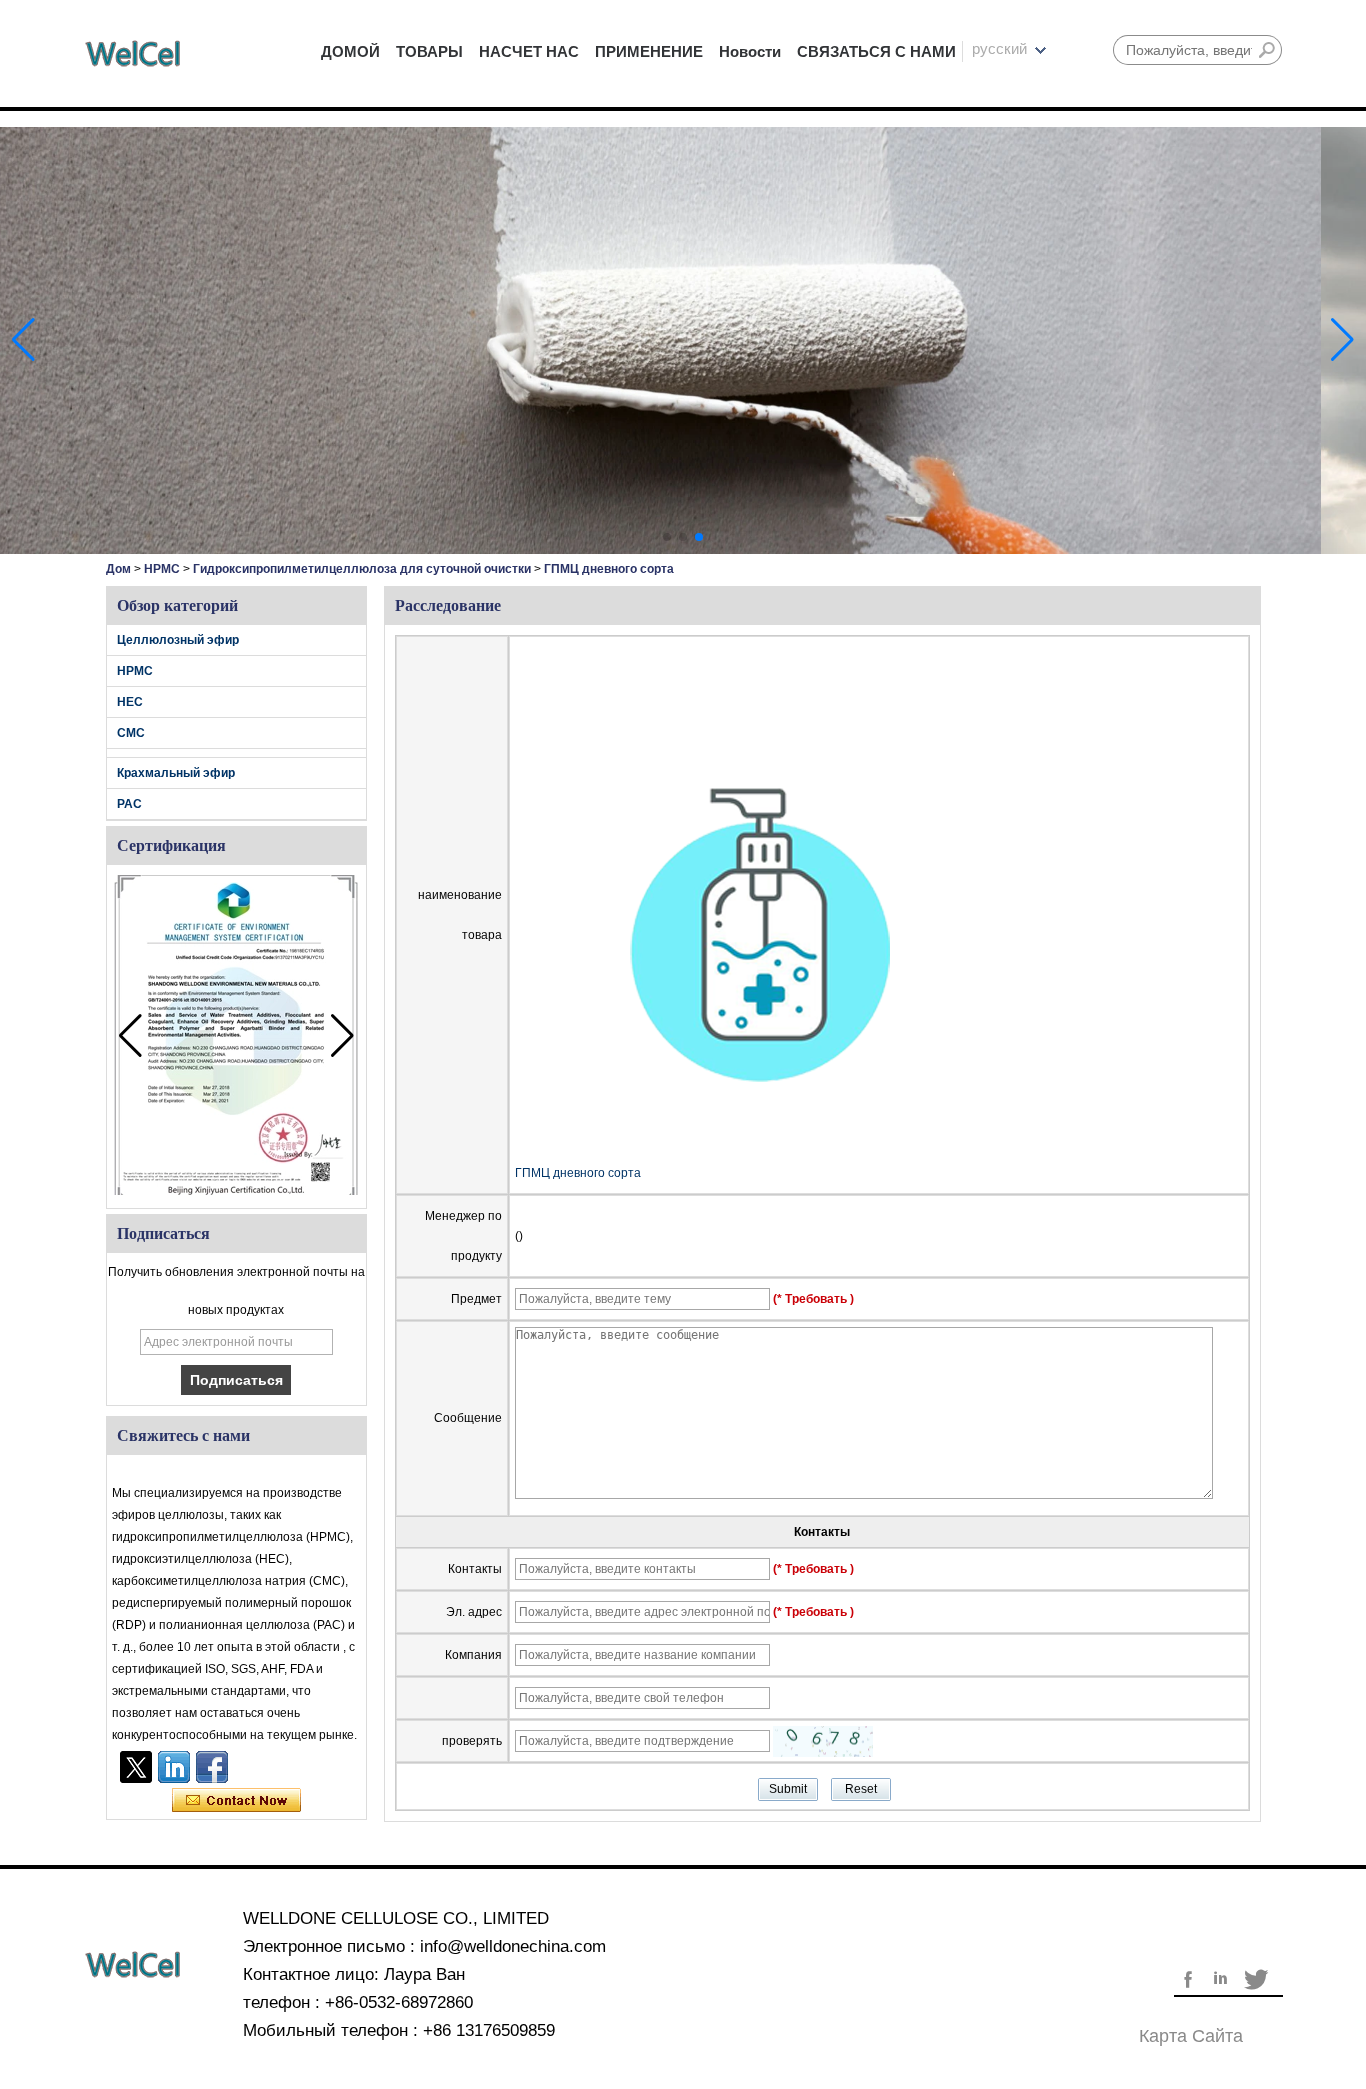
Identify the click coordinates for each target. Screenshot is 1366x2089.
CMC (131, 733)
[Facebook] (212, 1767)
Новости (750, 51)
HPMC (162, 569)
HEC (130, 702)
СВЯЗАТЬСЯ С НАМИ (876, 51)
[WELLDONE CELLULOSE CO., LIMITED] (133, 53)
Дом (118, 569)
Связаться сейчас (236, 1801)
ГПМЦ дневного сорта (578, 1173)
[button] (667, 537)
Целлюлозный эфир (178, 640)
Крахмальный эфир (176, 773)
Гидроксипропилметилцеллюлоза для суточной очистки (362, 569)
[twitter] (136, 1767)
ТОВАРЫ (429, 51)
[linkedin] (174, 1767)
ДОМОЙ (350, 51)
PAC (129, 804)
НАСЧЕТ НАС (529, 51)
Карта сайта (1191, 2036)
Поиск (1267, 50)
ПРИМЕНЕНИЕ (649, 51)
